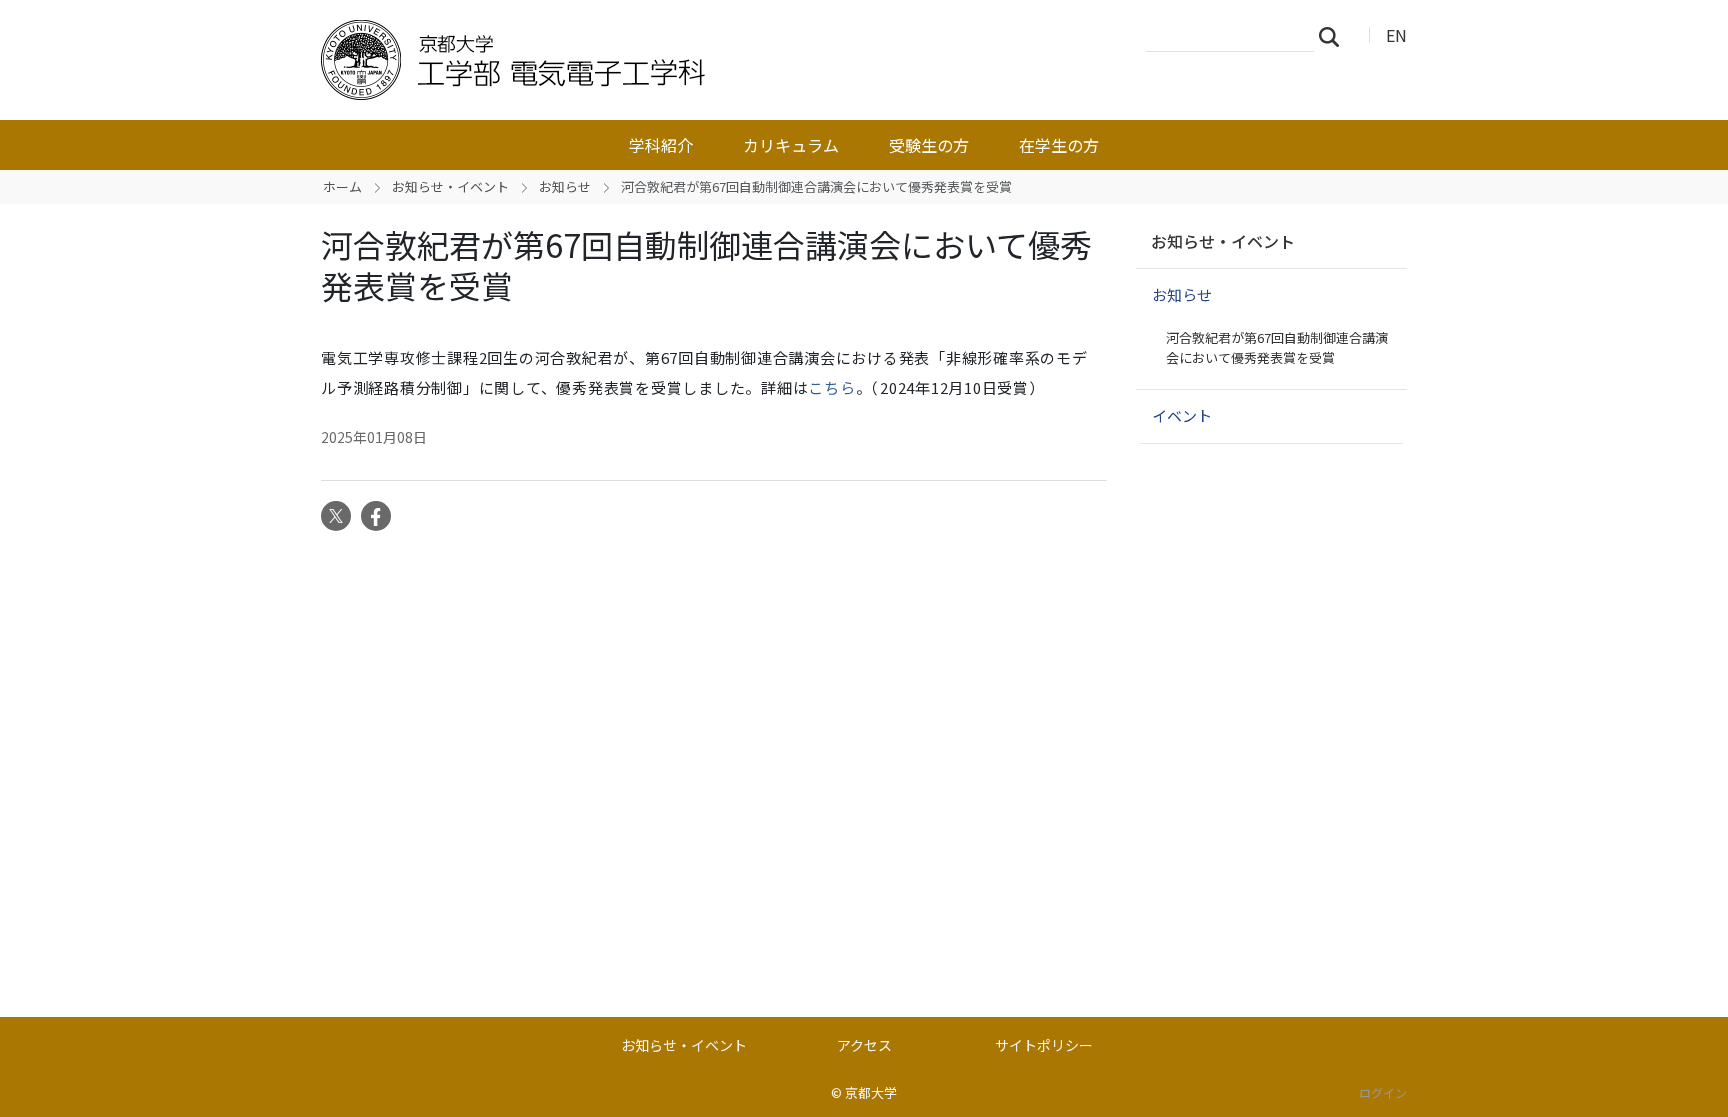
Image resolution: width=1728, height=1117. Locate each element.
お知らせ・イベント (450, 186)
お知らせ (565, 186)
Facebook (376, 516)
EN (1396, 35)
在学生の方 (1059, 145)
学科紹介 (661, 145)
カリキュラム (791, 145)
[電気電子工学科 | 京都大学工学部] (641, 60)
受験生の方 (929, 145)
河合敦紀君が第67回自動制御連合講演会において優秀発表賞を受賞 (1277, 347)
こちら (831, 387)
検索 (1335, 36)
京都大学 (871, 1092)
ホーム (342, 186)
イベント (1182, 415)
